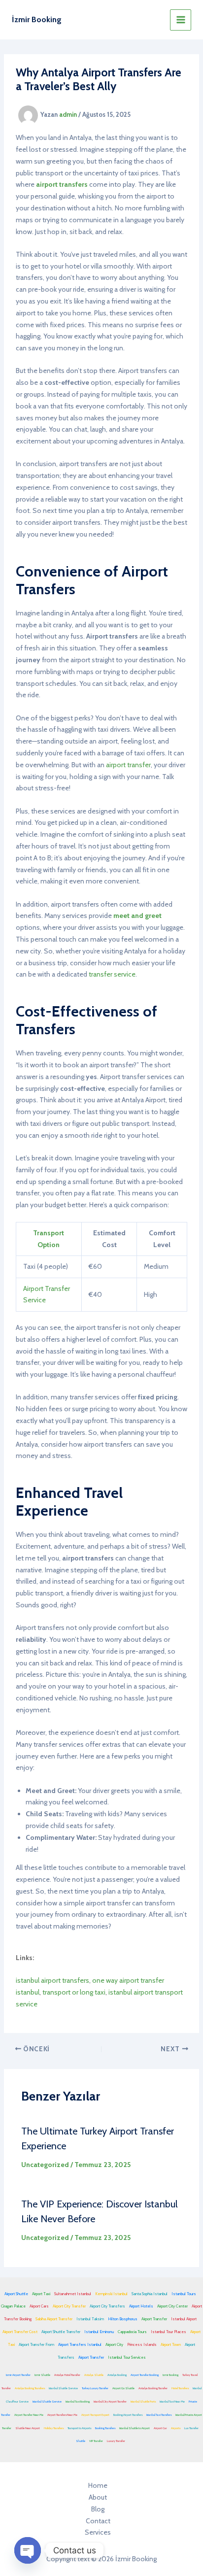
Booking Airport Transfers (128, 2415)
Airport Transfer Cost (20, 2332)
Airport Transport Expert (95, 2415)
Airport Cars (39, 2306)
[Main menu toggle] (181, 20)
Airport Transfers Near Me (62, 2415)
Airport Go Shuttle (123, 2388)
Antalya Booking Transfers (30, 2388)
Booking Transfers (105, 2428)
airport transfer (128, 765)
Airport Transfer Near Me (29, 2415)
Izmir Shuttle (42, 2375)
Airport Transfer (154, 2319)
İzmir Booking (37, 19)
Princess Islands (142, 2344)
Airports (176, 2428)
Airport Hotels (141, 2306)
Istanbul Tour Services (127, 2357)
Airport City (114, 2344)
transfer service (112, 974)
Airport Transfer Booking (145, 2375)
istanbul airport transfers (52, 1980)
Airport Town (171, 2344)
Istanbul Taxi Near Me (172, 2402)
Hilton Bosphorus (123, 2319)
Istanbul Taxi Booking (78, 2402)
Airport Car (160, 2428)
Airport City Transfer (69, 2306)
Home (98, 2485)
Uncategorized (45, 2165)
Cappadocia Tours (132, 2332)
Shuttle (81, 2441)
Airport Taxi (41, 2294)
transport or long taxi (74, 1992)
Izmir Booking (170, 2375)
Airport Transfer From (36, 2344)
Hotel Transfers (180, 2388)
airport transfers (62, 184)
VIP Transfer (96, 2441)
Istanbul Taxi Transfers (159, 2415)
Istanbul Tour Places (169, 2332)
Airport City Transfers (107, 2306)
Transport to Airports (79, 2428)
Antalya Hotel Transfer (67, 2375)
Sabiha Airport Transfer (54, 2319)
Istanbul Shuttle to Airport (135, 2428)
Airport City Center (172, 2306)
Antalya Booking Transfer (153, 2388)
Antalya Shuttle (94, 2375)
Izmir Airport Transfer (18, 2375)
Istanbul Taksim (90, 2319)
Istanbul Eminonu (99, 2332)
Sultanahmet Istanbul (73, 2294)
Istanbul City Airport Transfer (110, 2402)
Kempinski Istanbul (111, 2294)
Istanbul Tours (184, 2294)
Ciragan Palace (13, 2306)
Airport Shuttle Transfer (61, 2332)
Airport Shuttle (16, 2294)
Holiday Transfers (54, 2428)
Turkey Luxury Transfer (95, 2388)
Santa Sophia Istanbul (150, 2294)
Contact (98, 2521)
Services (98, 2532)
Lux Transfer (191, 2428)
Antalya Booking (117, 2375)
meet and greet (137, 915)
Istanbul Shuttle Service (63, 2388)
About (98, 2497)
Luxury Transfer (116, 2441)
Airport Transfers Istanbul (80, 2344)
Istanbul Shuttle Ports (143, 2402)
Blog (98, 2509)
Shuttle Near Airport (28, 2428)
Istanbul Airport (184, 2319)
